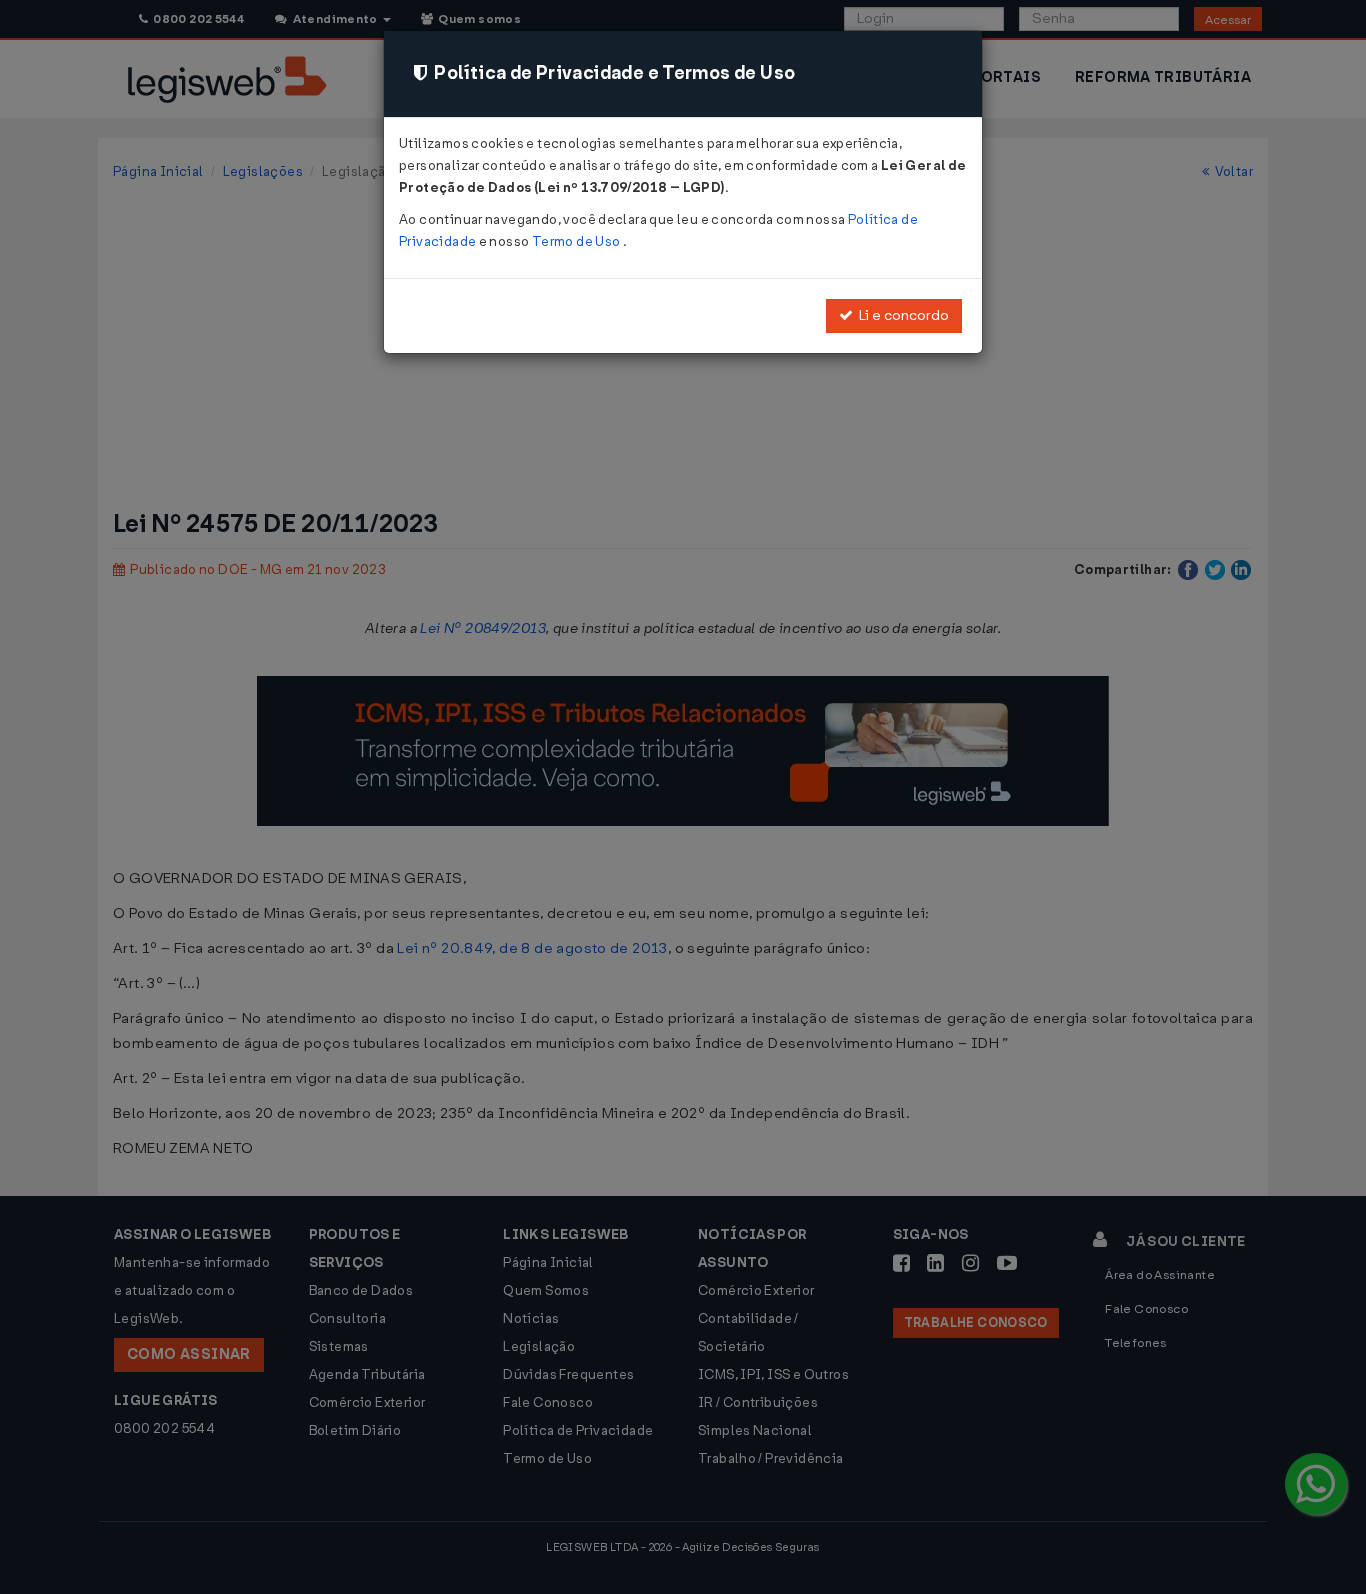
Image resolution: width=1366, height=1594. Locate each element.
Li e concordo (901, 315)
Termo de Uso (577, 241)
